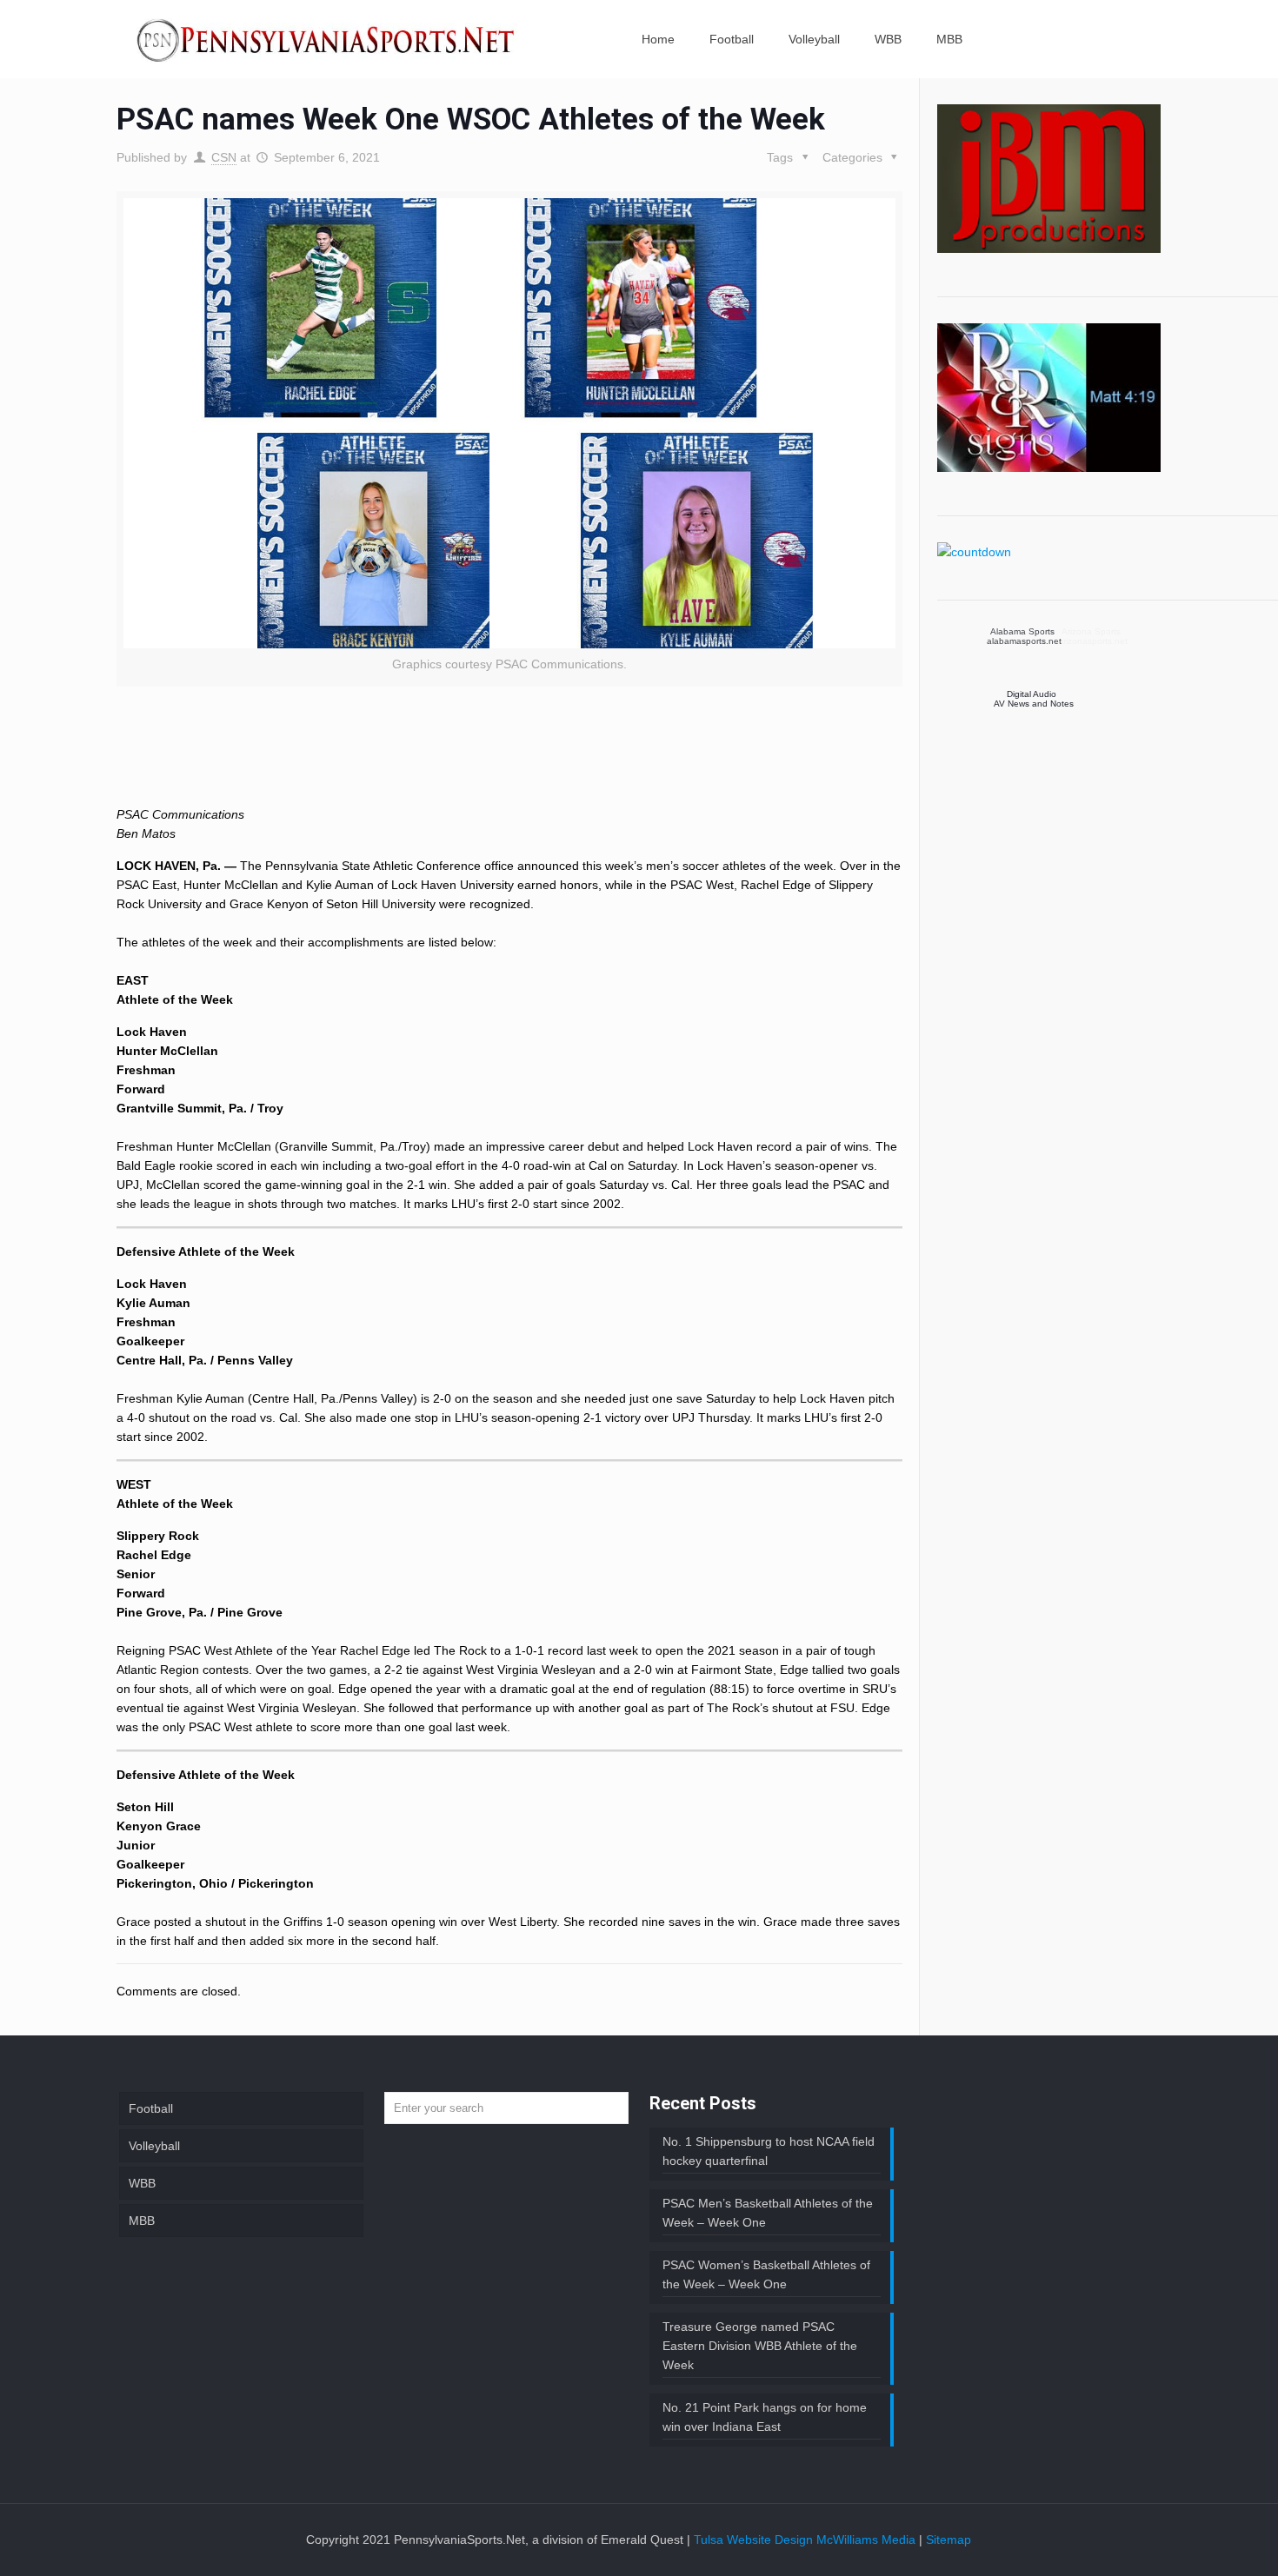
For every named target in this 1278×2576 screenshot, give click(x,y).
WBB (142, 2183)
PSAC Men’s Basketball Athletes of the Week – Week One (768, 2213)
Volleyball (154, 2146)
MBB (142, 2221)
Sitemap (949, 2539)
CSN (224, 157)
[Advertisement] (509, 760)
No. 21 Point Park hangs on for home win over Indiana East (765, 2417)
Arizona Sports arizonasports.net (1029, 636)
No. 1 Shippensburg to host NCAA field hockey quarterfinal (769, 2151)
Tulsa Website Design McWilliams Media (806, 2539)
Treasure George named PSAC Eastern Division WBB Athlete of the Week (760, 2346)
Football (151, 2108)
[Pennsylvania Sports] (327, 39)
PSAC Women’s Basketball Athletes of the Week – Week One (766, 2274)
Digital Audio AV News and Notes (1034, 699)
